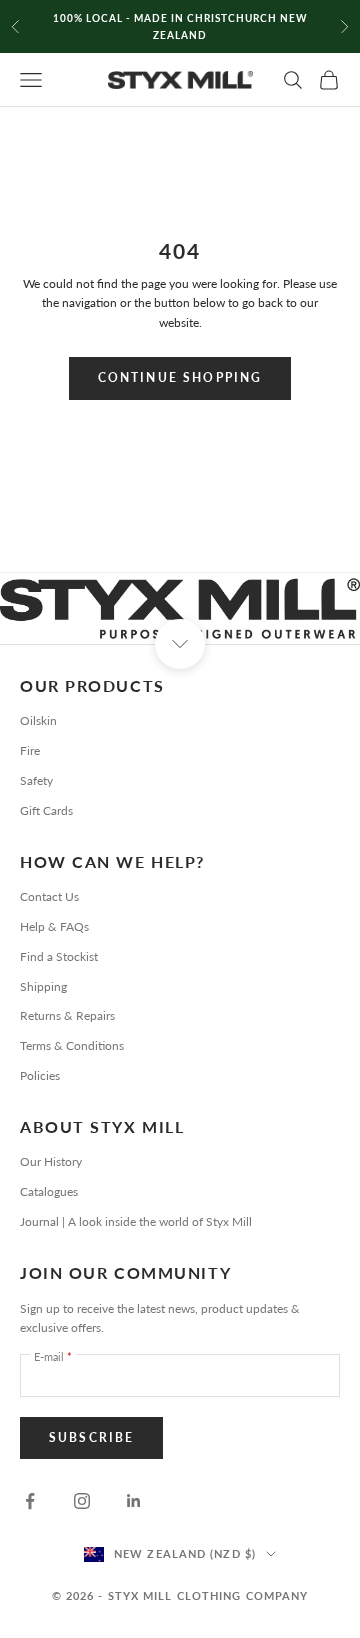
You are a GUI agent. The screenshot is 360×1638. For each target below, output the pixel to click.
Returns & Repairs (67, 1015)
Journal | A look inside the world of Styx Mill (136, 1221)
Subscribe (91, 1437)
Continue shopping (180, 377)
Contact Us (49, 896)
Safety (36, 780)
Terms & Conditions (72, 1045)
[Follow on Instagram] (82, 1501)
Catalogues (49, 1191)
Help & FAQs (54, 926)
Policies (40, 1075)
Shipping (43, 986)
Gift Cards (46, 810)
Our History (51, 1161)
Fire (30, 750)
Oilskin (38, 720)
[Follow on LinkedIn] (134, 1501)
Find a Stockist (59, 956)
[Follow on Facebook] (30, 1501)
